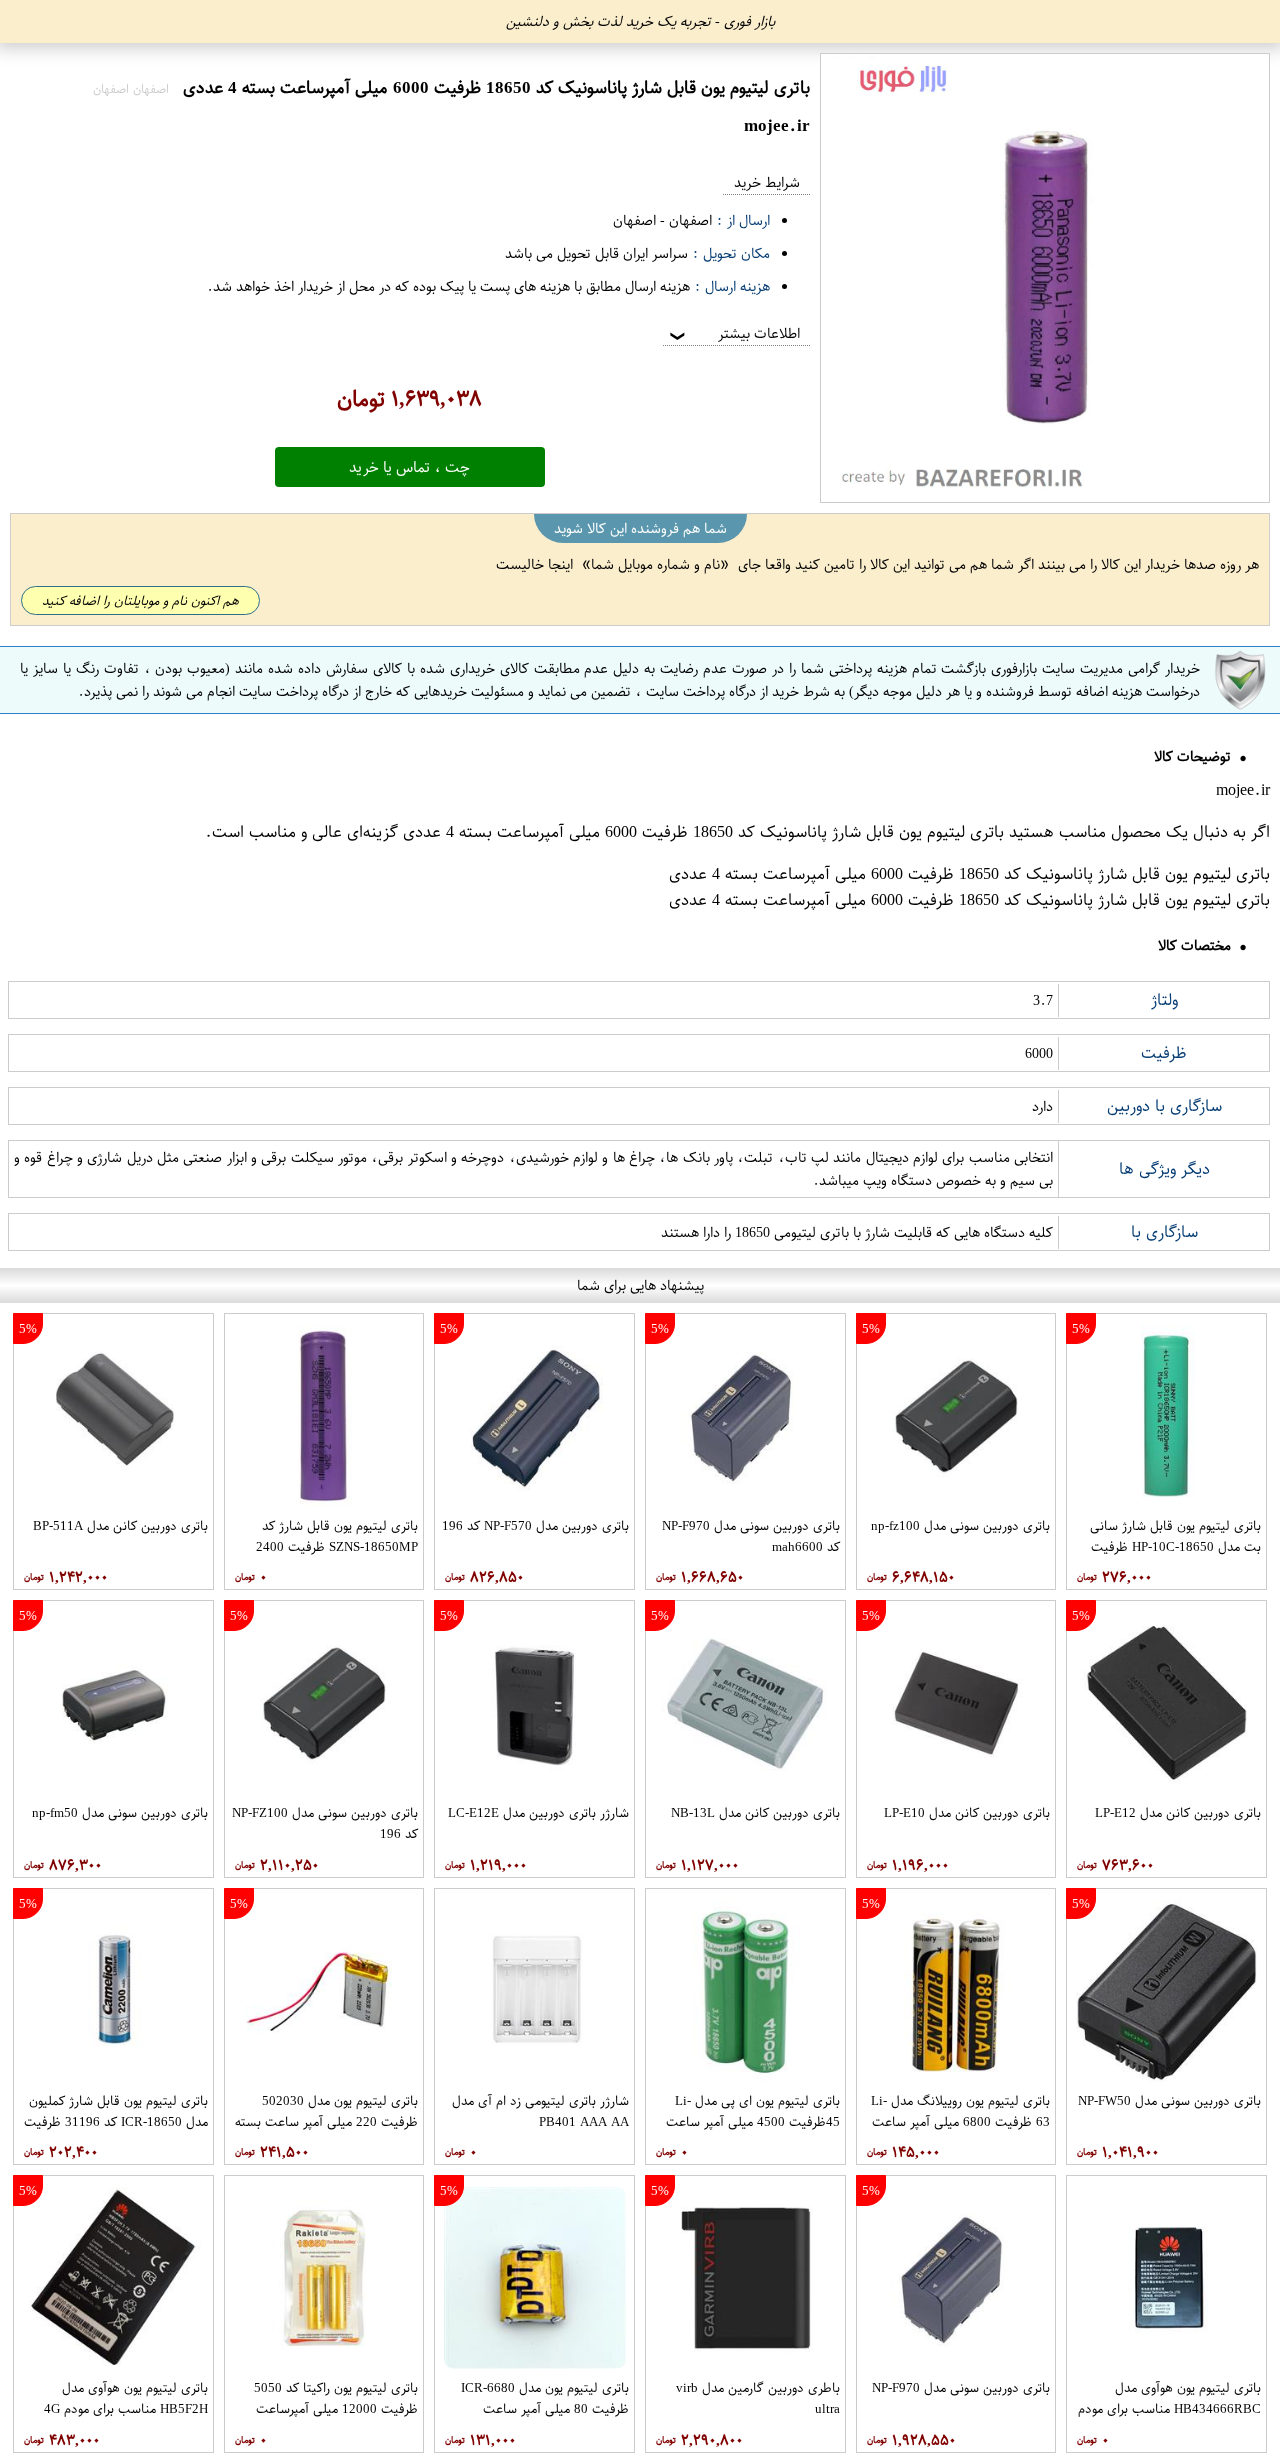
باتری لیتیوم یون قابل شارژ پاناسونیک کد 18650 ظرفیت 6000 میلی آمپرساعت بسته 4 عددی (703, 832)
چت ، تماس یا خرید (409, 467)
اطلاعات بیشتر (733, 333)
